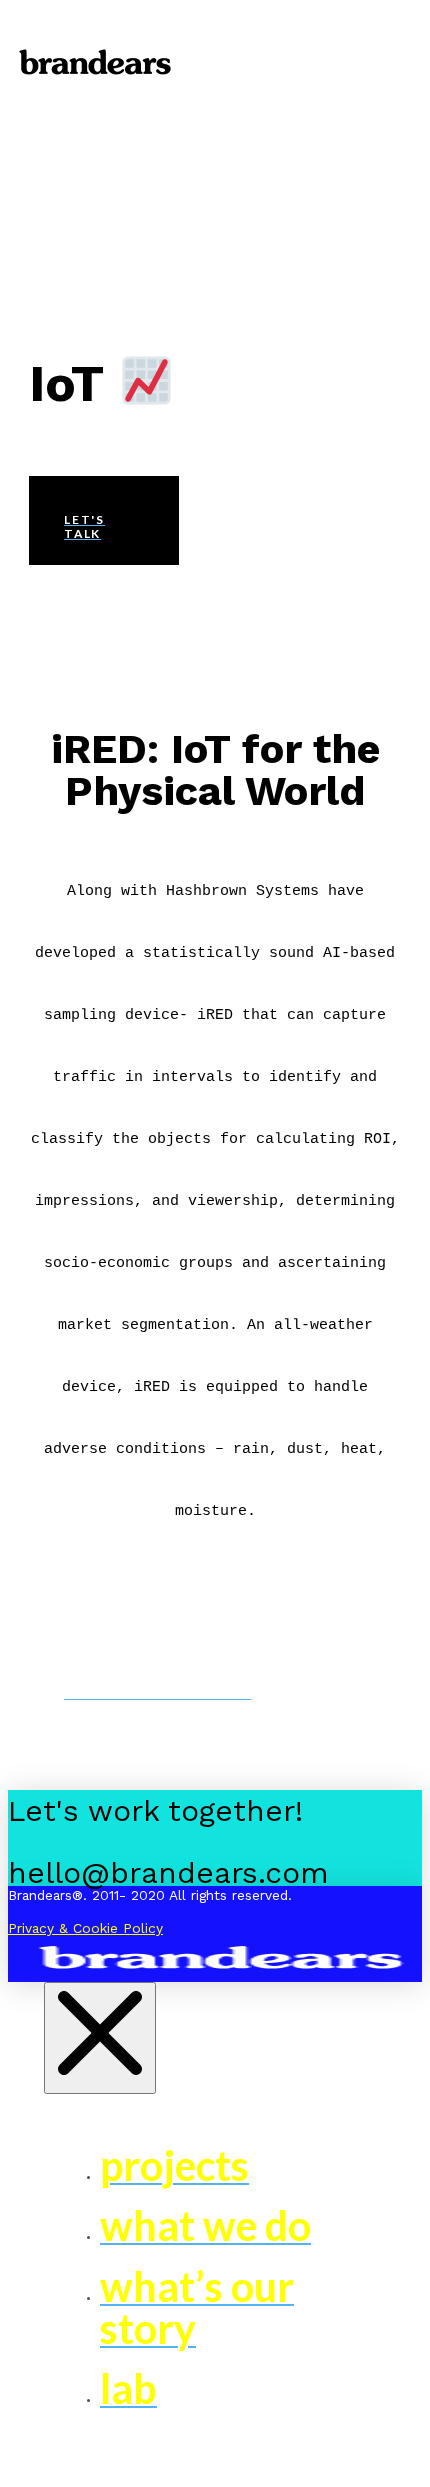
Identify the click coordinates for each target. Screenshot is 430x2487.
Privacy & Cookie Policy (85, 1928)
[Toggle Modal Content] (215, 17)
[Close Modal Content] (100, 2038)
